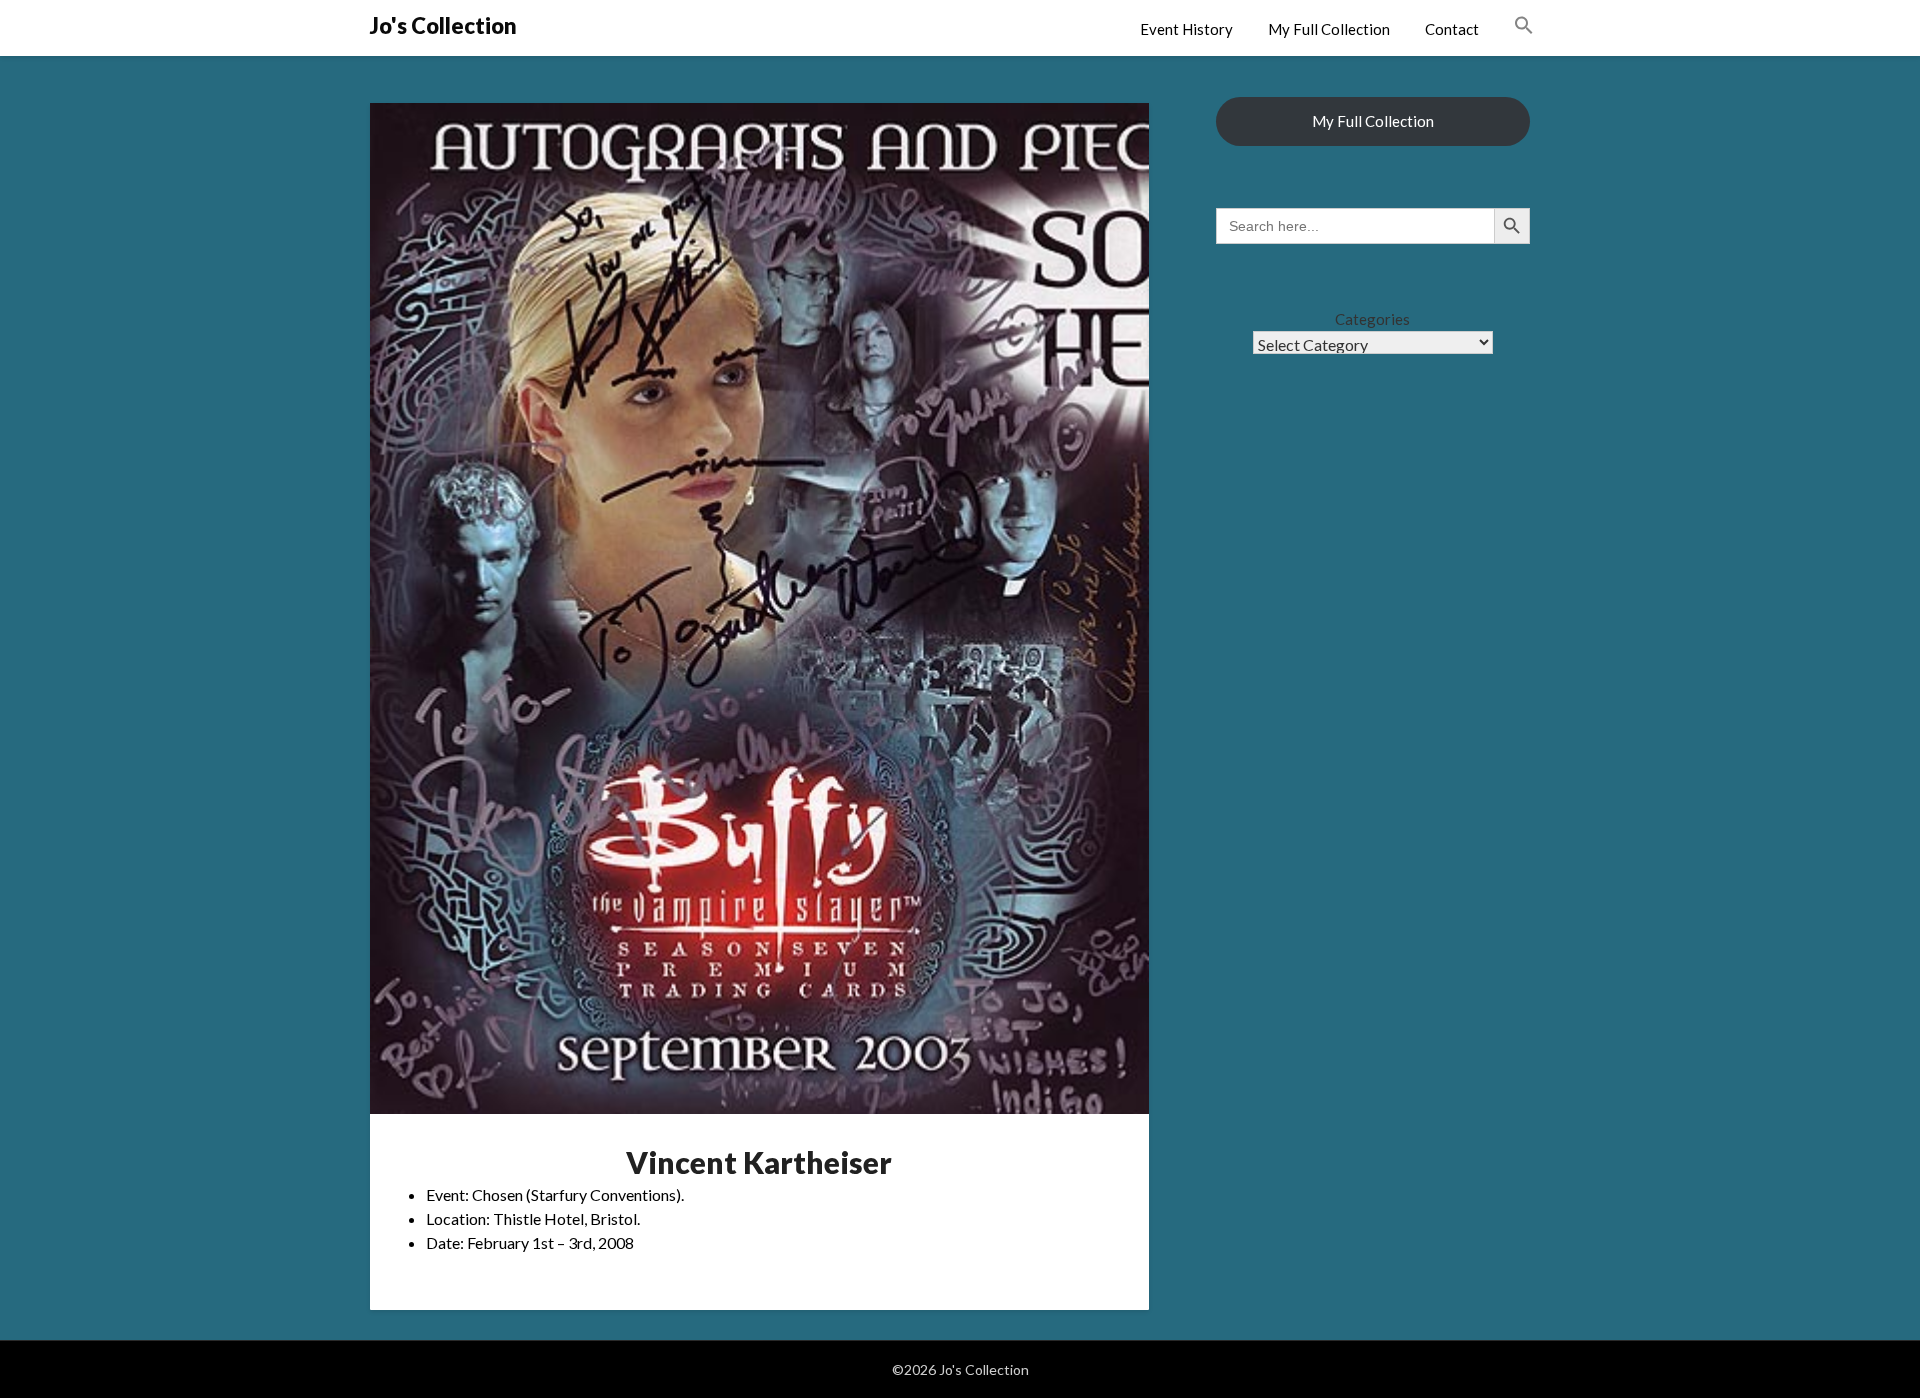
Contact (1452, 29)
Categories (1372, 319)
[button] (1524, 26)
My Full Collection (1329, 29)
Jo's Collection (443, 25)
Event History (1186, 29)
